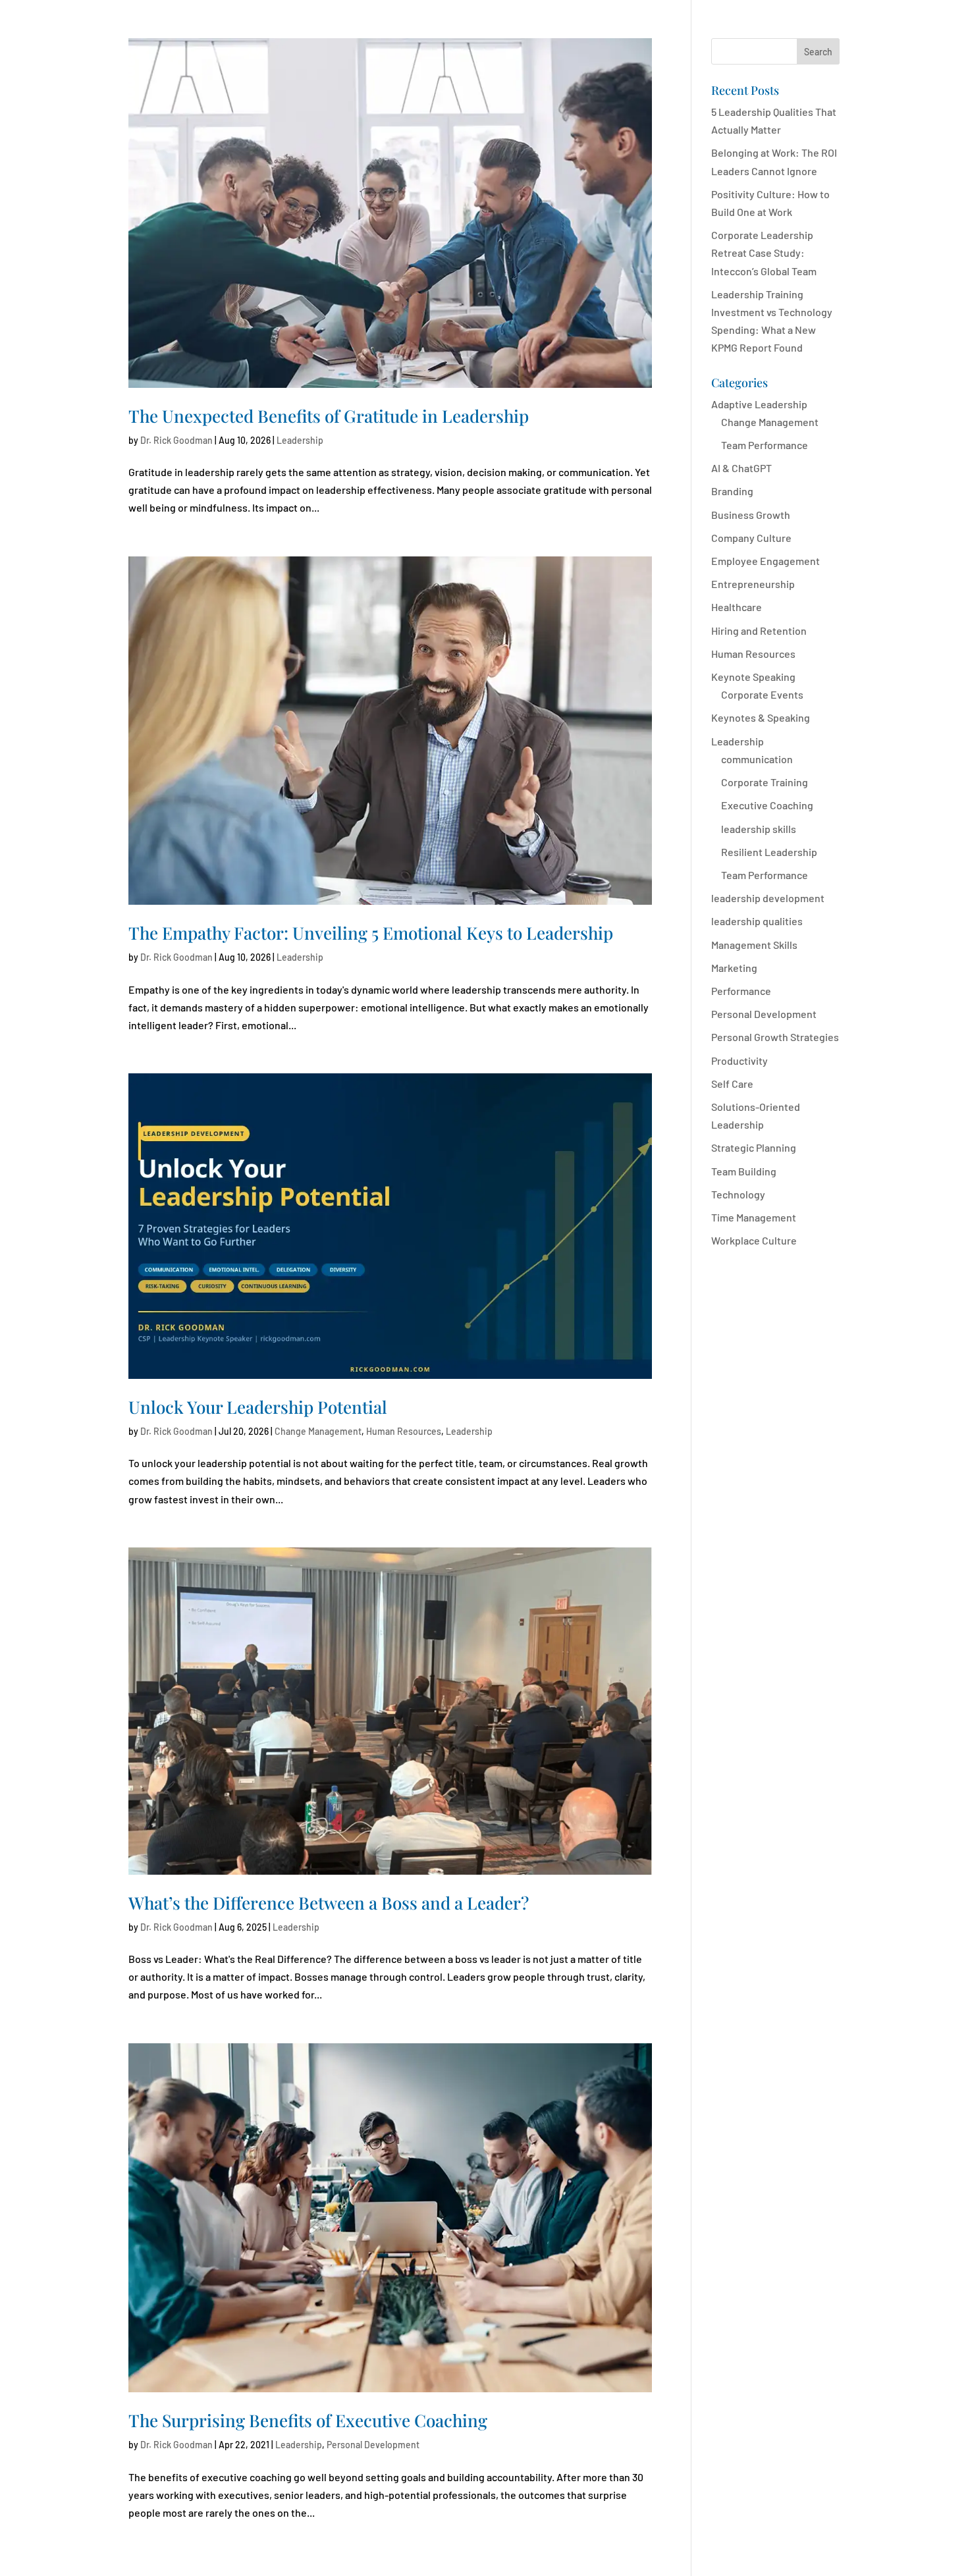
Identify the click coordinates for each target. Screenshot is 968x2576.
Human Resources (404, 1431)
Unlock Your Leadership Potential (258, 1407)
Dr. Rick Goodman (176, 440)
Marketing (734, 968)
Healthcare (737, 607)
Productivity (739, 1060)
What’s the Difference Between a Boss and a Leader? (329, 1903)
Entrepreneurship (753, 584)
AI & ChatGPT (741, 468)
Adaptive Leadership (759, 404)
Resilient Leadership (769, 852)
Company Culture (751, 538)
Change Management (318, 1431)
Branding (732, 491)
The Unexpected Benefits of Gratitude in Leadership (329, 416)
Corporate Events (762, 694)
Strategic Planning (754, 1147)
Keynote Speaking (753, 677)
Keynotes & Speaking (761, 717)
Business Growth (751, 515)
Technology (738, 1194)
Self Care (732, 1084)
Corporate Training (765, 782)
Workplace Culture (754, 1240)
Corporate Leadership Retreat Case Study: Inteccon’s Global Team (764, 253)
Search (818, 52)
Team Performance (765, 445)
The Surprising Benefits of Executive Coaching (308, 2420)
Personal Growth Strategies (775, 1037)
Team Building (744, 1171)
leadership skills (759, 829)
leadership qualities (757, 921)
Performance (741, 991)
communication (757, 759)
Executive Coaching (767, 805)
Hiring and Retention (759, 631)
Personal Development (373, 2445)
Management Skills (754, 945)
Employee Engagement (766, 561)
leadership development (768, 898)
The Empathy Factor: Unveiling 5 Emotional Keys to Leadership (371, 933)
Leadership (300, 440)
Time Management (754, 1217)
